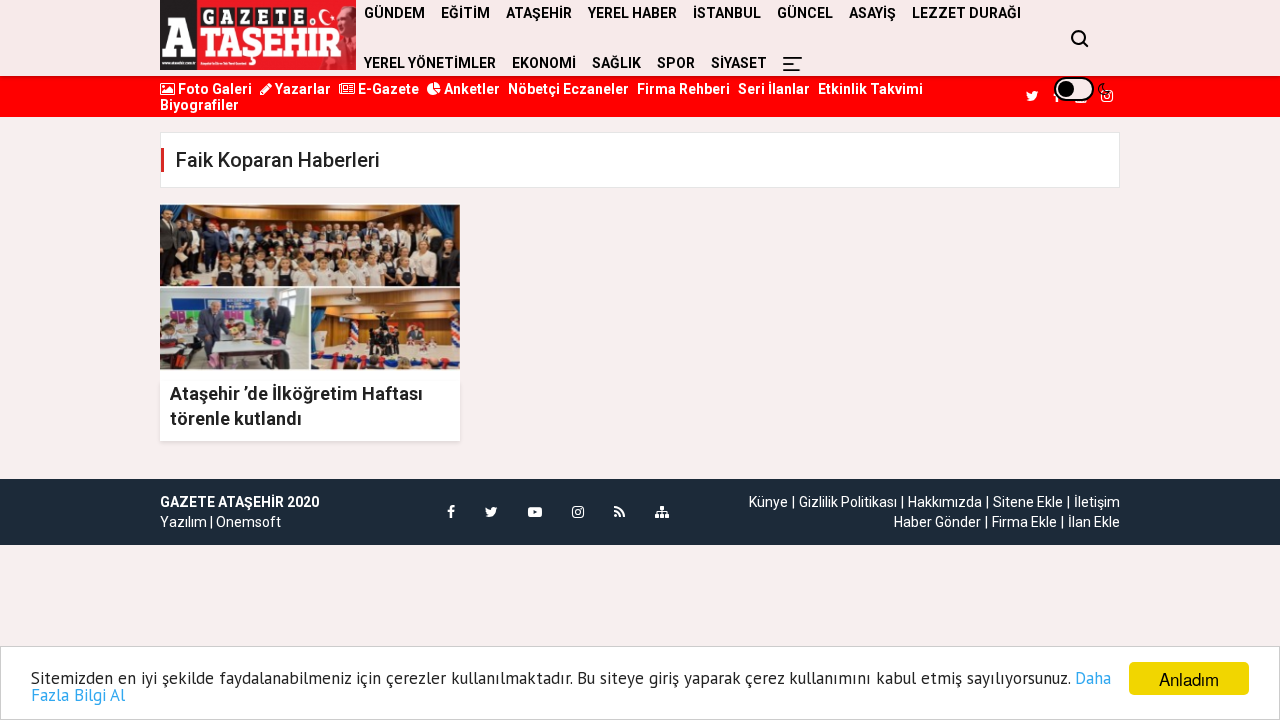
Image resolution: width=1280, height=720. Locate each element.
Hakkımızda (945, 502)
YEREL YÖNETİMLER (430, 63)
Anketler (470, 89)
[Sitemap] (662, 512)
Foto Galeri (213, 89)
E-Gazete (387, 89)
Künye (768, 502)
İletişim (1097, 502)
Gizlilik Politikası (848, 502)
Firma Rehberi (683, 89)
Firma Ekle (1024, 522)
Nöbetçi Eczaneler (568, 89)
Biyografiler (199, 105)
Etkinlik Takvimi (870, 89)
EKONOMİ (544, 63)
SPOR (676, 63)
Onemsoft (248, 522)
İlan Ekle (1094, 522)
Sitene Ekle (1028, 502)
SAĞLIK (616, 63)
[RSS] (619, 512)
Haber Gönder (937, 522)
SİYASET (739, 63)
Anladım (1189, 678)
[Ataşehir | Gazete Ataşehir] (258, 35)
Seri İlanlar (774, 89)
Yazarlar (301, 89)
